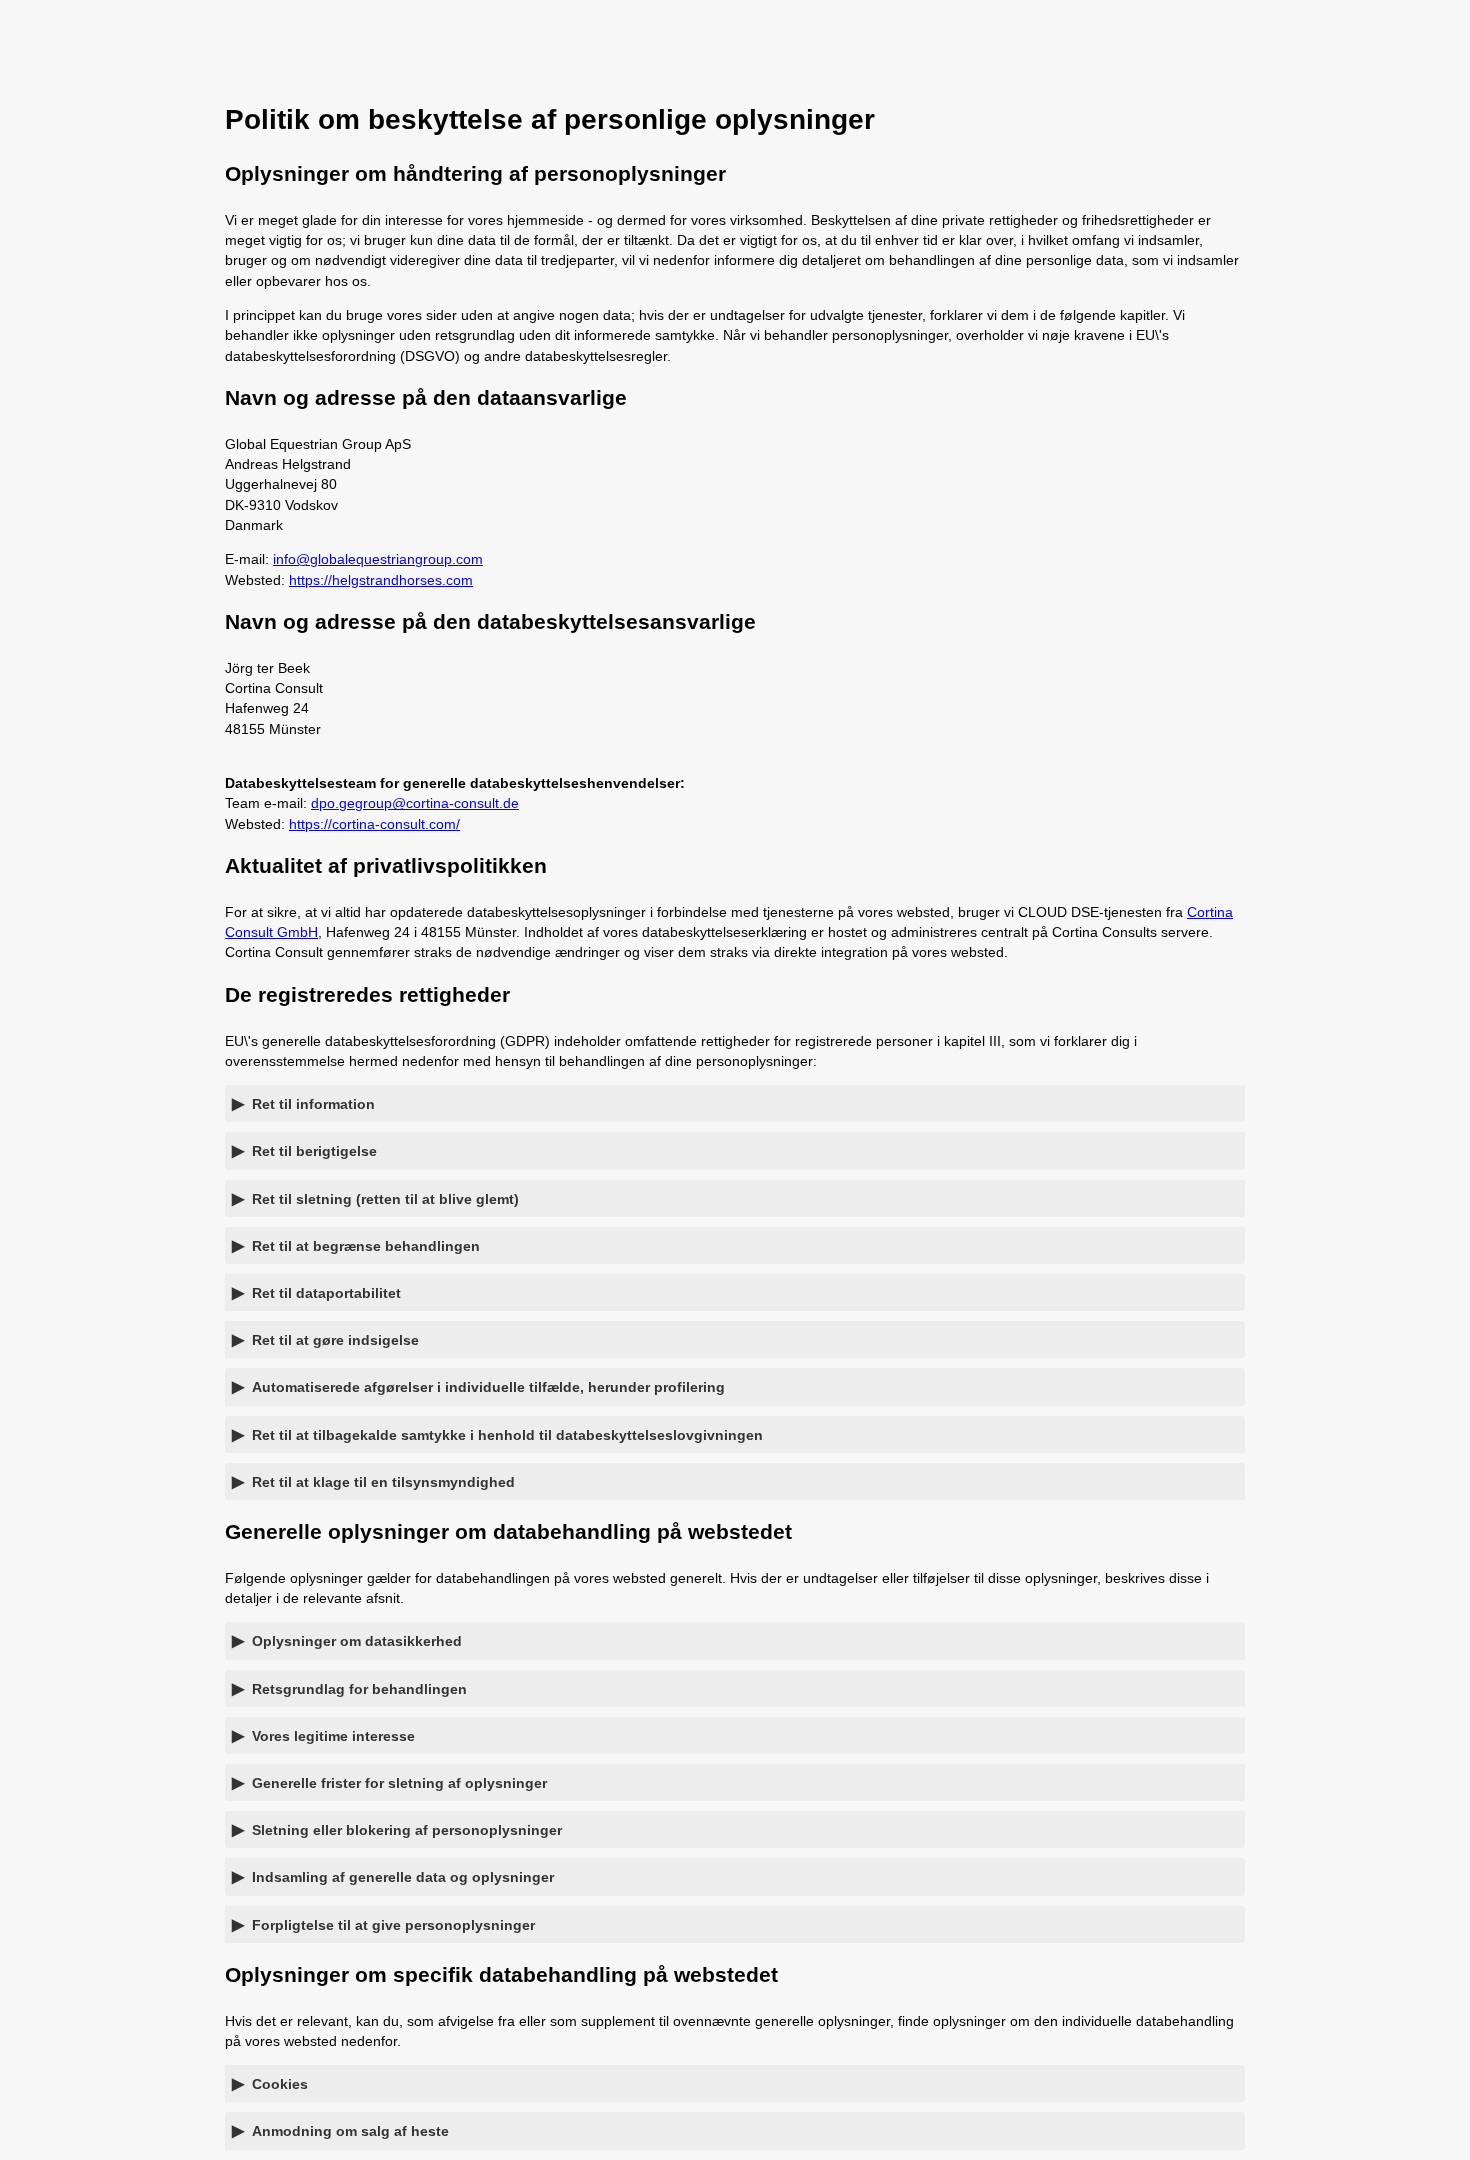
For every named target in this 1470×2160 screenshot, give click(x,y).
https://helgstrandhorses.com (381, 580)
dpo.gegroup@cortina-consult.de (415, 803)
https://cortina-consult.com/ (374, 824)
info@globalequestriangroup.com (378, 559)
